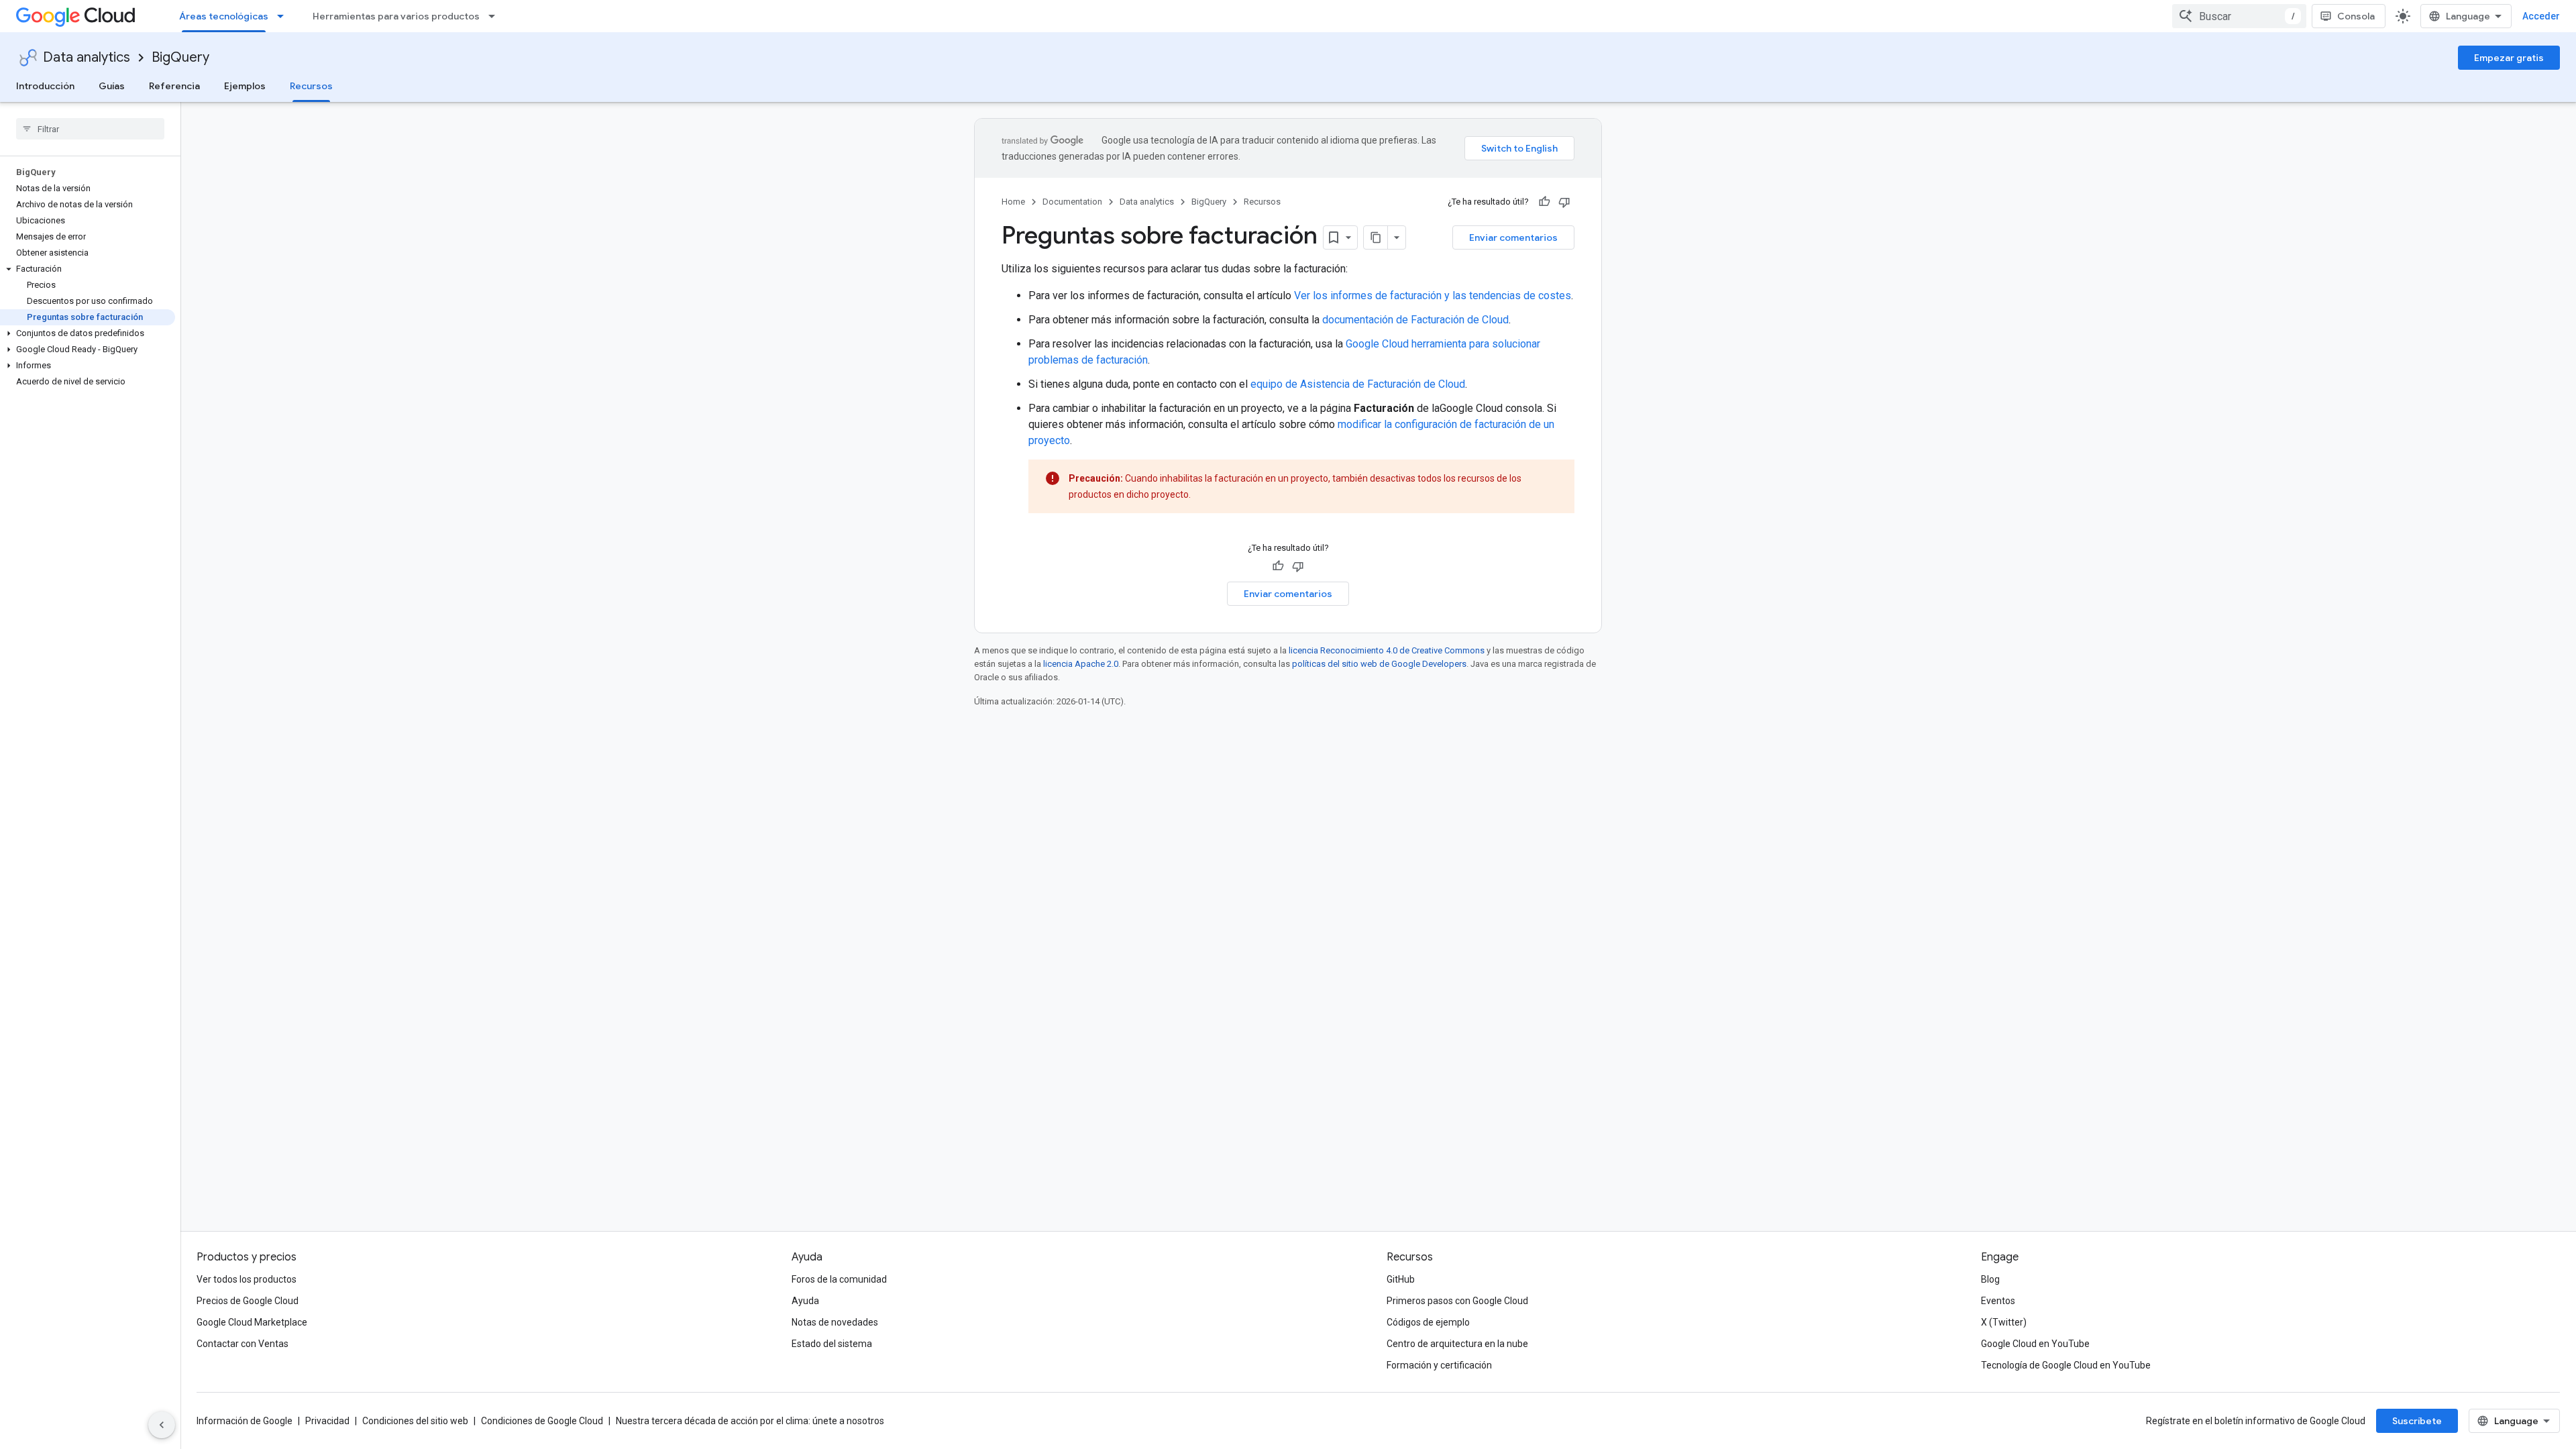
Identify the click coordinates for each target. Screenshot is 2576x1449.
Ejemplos (245, 86)
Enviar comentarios (1513, 237)
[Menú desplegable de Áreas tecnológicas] (284, 16)
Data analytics (87, 57)
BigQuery (180, 57)
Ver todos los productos (247, 1279)
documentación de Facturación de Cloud (1415, 320)
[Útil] (1544, 202)
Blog (1990, 1279)
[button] (88, 269)
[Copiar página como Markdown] (1376, 237)
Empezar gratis (2509, 58)
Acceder (2541, 16)
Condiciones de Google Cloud (542, 1421)
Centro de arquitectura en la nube (1457, 1344)
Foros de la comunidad (839, 1279)
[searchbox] (90, 129)
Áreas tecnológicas (224, 16)
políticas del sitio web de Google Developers (1379, 664)
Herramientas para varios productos (396, 16)
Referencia (174, 86)
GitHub (1401, 1279)
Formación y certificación (1439, 1365)
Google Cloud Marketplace (252, 1322)
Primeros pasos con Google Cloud (1457, 1301)
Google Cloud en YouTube (2035, 1344)
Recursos (311, 86)
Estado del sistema (832, 1344)
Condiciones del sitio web (415, 1421)
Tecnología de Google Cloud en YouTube (2066, 1365)
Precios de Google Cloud (248, 1301)
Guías (112, 86)
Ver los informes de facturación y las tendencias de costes (1433, 296)
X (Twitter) (2004, 1322)
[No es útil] (1564, 202)
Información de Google (245, 1421)
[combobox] (2239, 16)
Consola (2356, 16)
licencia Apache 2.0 (1081, 664)
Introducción (45, 86)
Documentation (1072, 202)
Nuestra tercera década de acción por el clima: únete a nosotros (750, 1421)
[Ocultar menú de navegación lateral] (162, 1425)
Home (1013, 202)
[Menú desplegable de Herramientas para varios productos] (496, 16)
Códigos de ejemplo (1428, 1322)
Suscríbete (2417, 1421)
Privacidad (327, 1421)
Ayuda (805, 1301)
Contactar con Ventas (243, 1344)
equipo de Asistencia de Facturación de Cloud (1358, 384)
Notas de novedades (835, 1322)
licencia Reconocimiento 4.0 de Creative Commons (1387, 650)
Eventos (1998, 1301)
